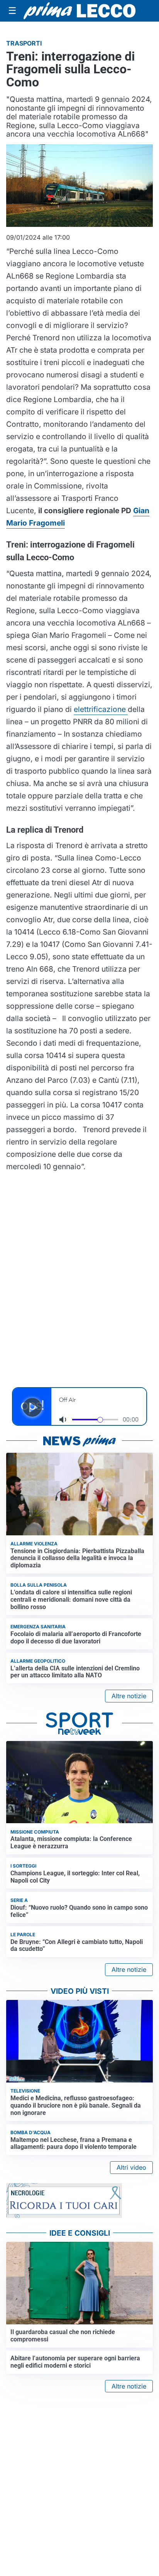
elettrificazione (101, 709)
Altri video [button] (131, 2167)
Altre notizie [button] (129, 1696)
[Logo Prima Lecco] (79, 11)
